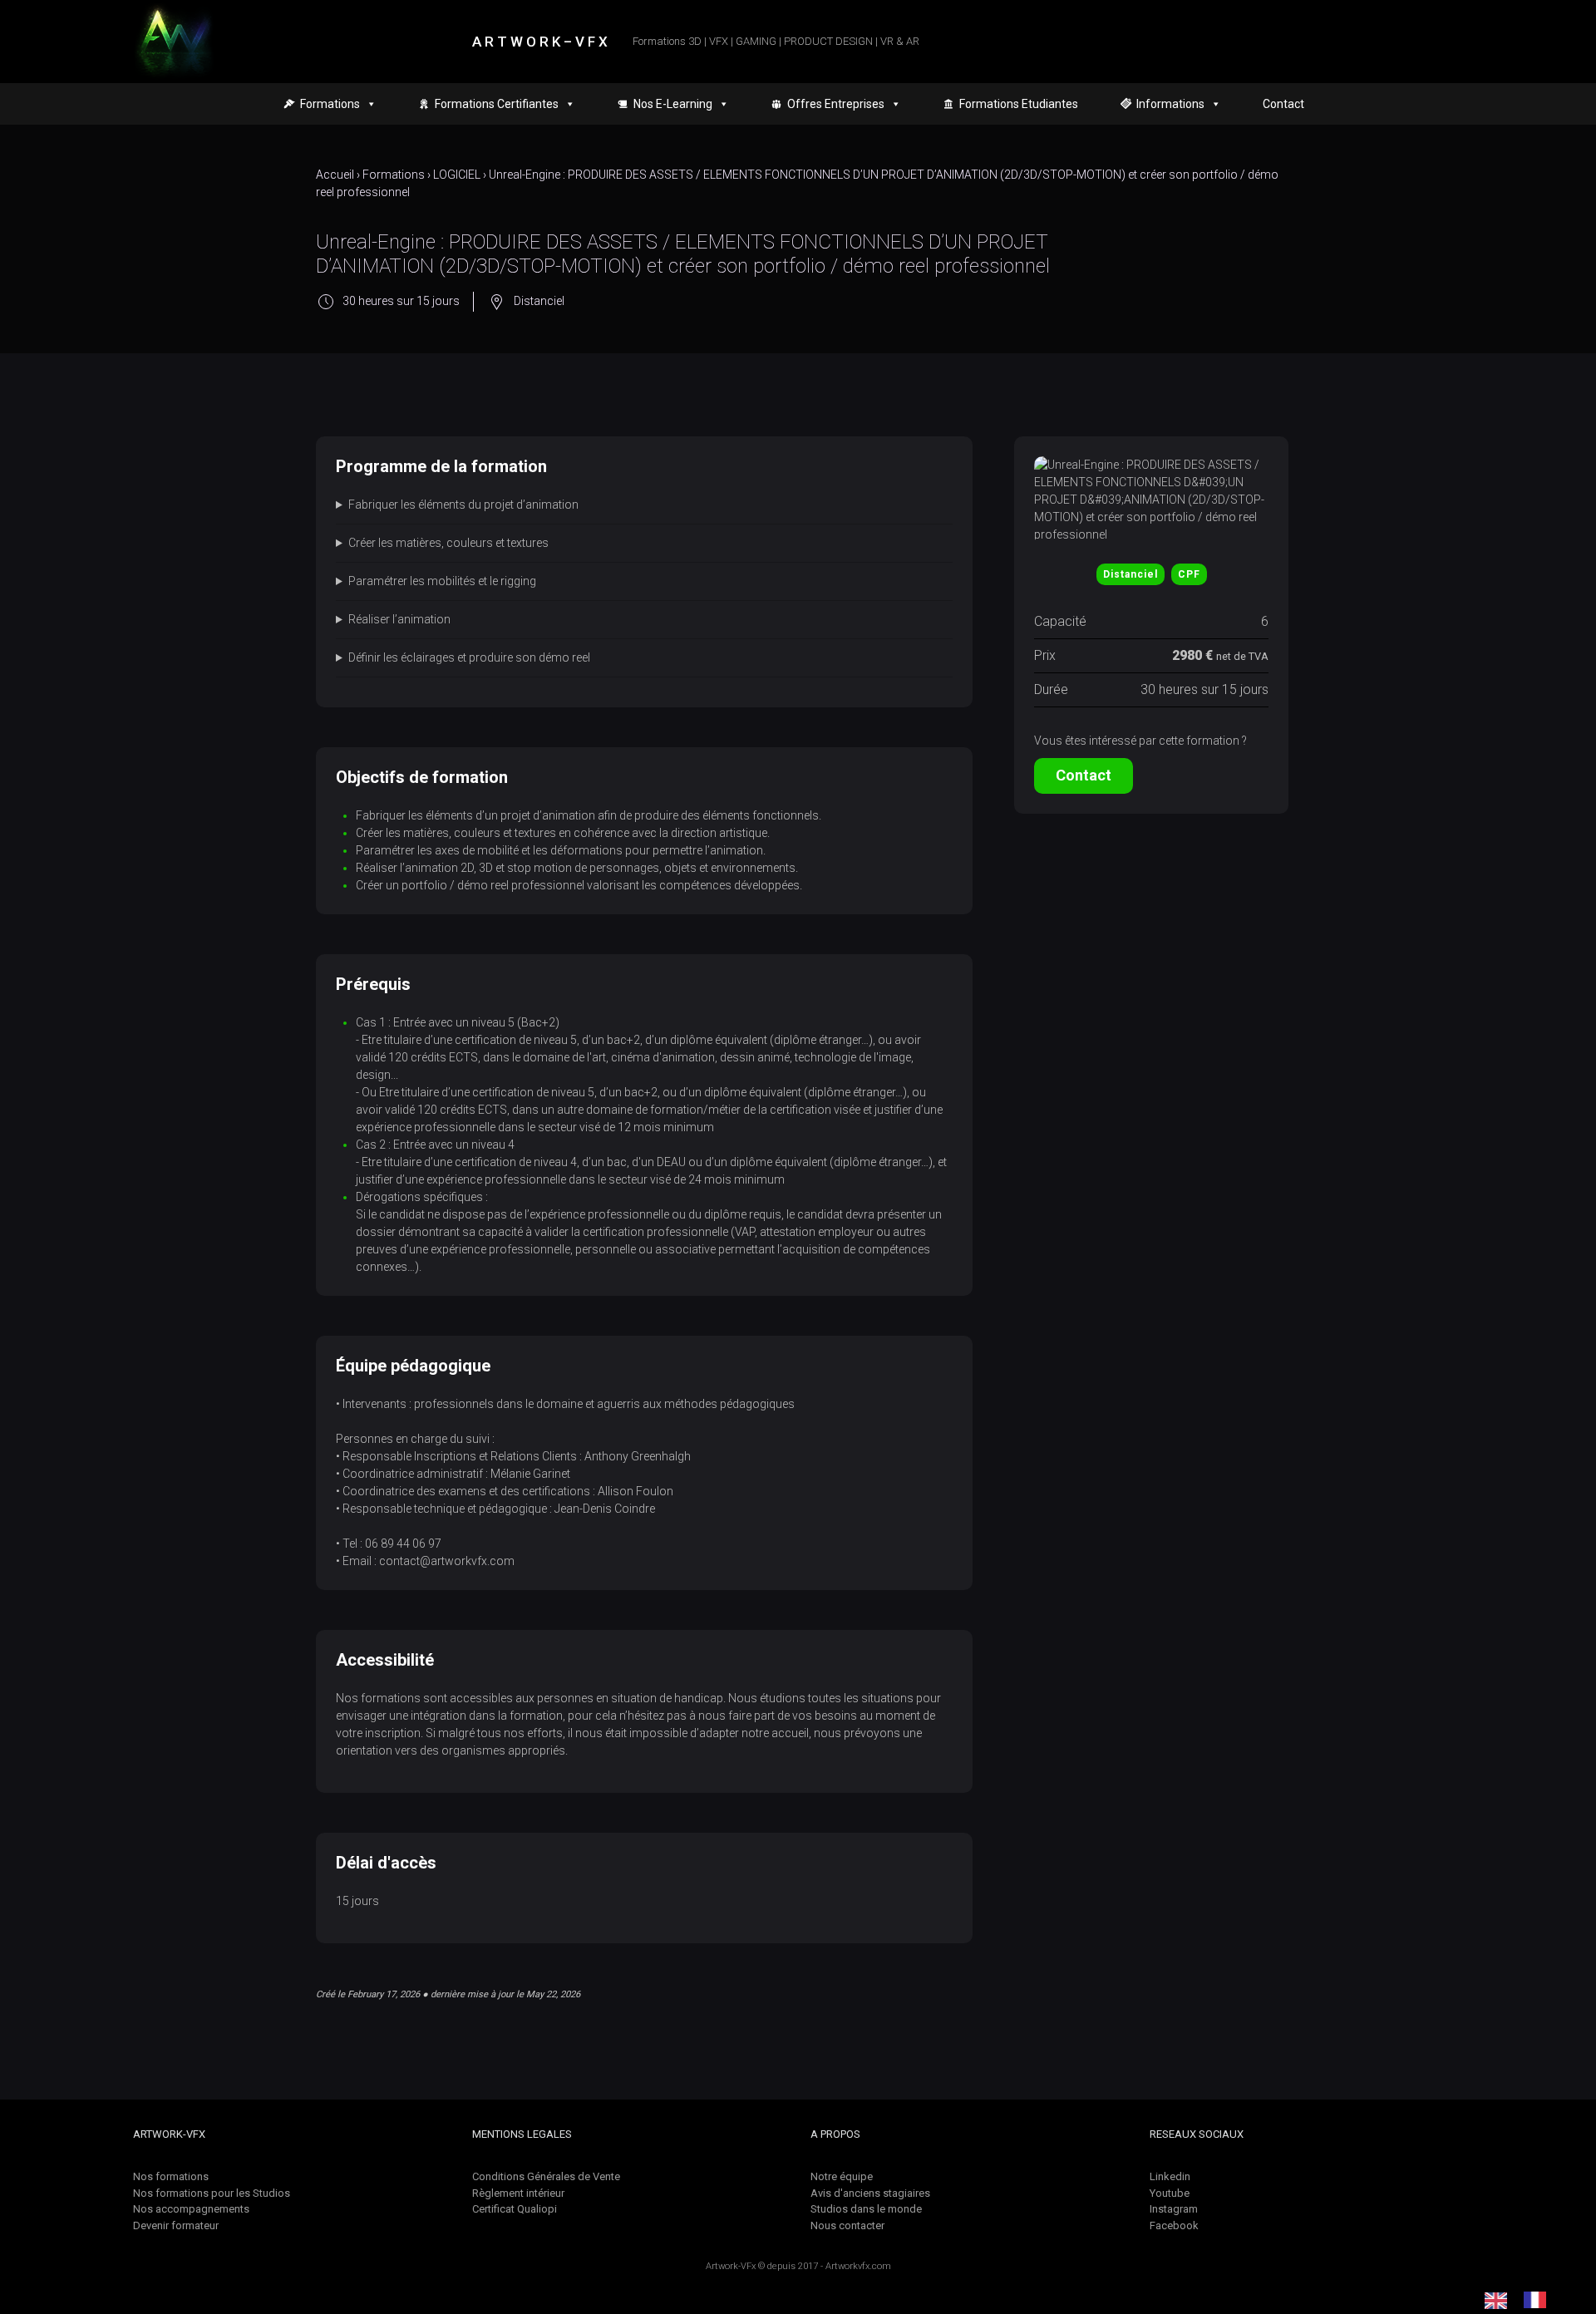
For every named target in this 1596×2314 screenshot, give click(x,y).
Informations (1170, 104)
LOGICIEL (457, 175)
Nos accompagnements (191, 2209)
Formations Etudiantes (1019, 104)
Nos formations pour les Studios (212, 2193)
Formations (394, 175)
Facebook (1174, 2225)
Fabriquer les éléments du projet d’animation (463, 505)
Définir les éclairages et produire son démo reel (469, 657)
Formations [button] (330, 104)
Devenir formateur (176, 2225)
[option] (1539, 2300)
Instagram (1174, 2209)
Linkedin (1170, 2176)
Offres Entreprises (836, 104)
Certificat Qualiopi (515, 2209)
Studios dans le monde (866, 2209)
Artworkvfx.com (858, 2266)
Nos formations (171, 2176)
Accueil (335, 175)
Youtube (1170, 2193)
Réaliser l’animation (399, 619)
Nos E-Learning (673, 104)
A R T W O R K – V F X (540, 42)
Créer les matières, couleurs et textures (448, 543)
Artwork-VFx (731, 2266)
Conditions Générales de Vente (546, 2176)
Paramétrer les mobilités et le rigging (442, 581)
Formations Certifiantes (497, 104)
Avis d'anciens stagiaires (870, 2193)
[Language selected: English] (1524, 2300)
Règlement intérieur (518, 2193)
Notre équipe (842, 2176)
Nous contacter (847, 2225)
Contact (1283, 104)
